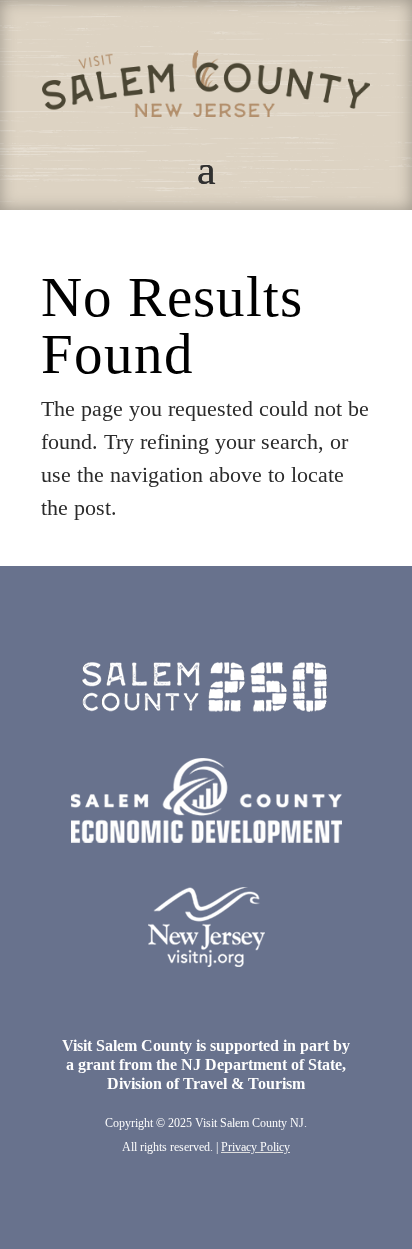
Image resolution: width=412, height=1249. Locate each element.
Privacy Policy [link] (255, 1147)
